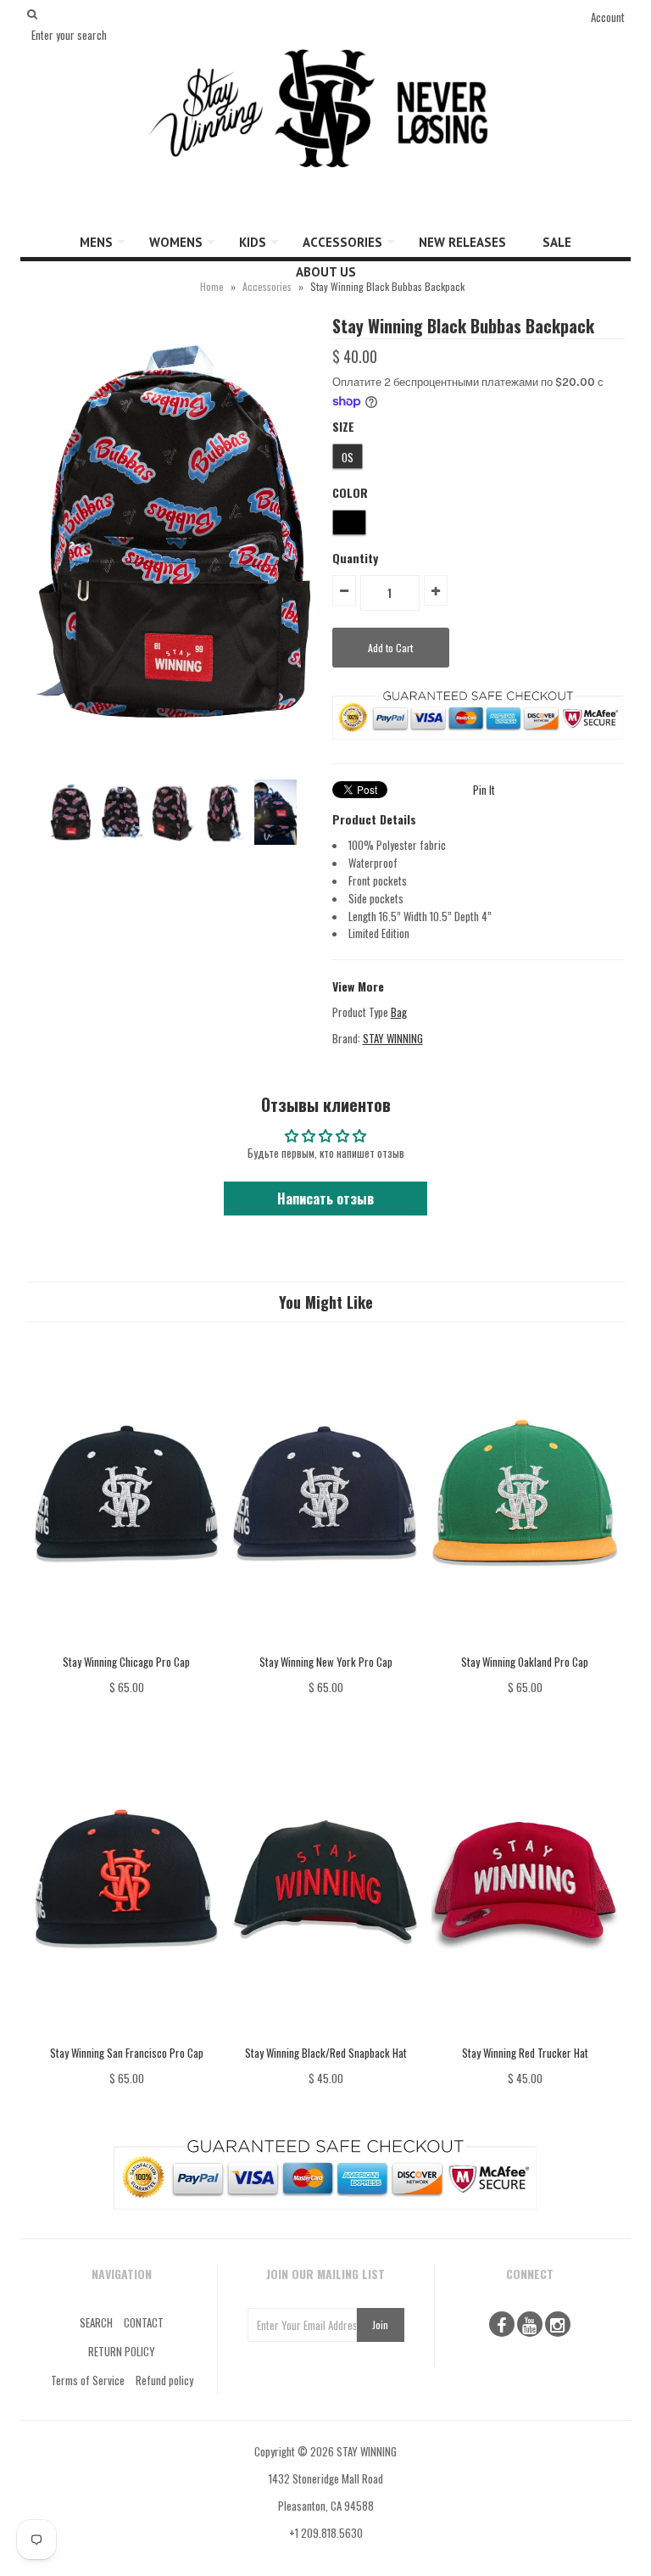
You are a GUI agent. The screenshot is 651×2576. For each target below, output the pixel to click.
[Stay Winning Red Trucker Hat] (525, 2036)
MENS (96, 242)
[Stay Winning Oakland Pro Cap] (525, 1644)
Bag (399, 1012)
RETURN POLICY (122, 2351)
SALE (557, 242)
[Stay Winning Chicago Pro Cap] (126, 1644)
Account (608, 17)
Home (212, 286)
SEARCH (96, 2322)
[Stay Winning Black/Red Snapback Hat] (325, 2036)
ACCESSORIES (342, 242)
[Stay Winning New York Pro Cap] (325, 1644)
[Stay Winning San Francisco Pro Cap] (126, 2036)
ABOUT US (326, 272)
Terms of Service (88, 2380)
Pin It (484, 790)
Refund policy (164, 2380)
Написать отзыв (325, 1199)
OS (348, 457)
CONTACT (144, 2322)
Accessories (267, 286)
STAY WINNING (393, 1038)
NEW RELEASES (462, 242)
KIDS (253, 242)
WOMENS (176, 242)
